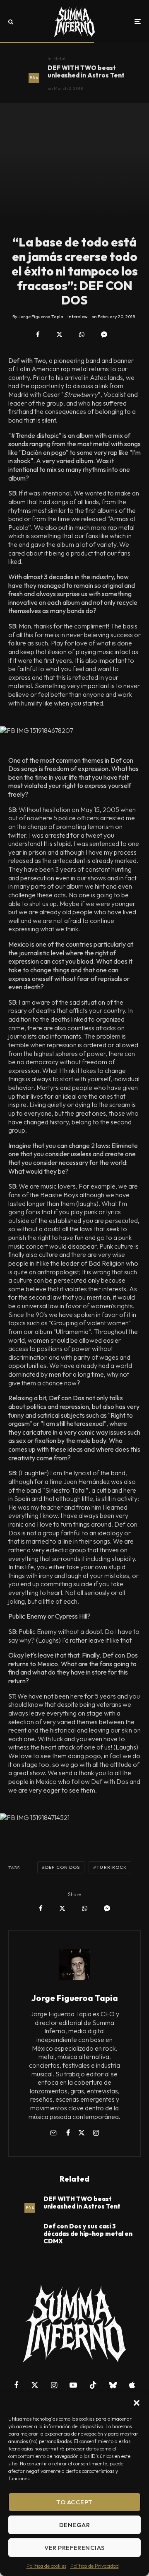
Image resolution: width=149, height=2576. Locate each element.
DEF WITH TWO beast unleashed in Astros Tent (86, 72)
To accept (74, 2502)
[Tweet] (59, 335)
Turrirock (112, 1867)
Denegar (74, 2525)
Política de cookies (46, 2566)
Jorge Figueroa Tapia (75, 1998)
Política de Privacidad (95, 2566)
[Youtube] (73, 2385)
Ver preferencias (74, 2548)
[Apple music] (132, 2385)
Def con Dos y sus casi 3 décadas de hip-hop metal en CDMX (88, 2234)
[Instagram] (54, 2385)
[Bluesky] (113, 2385)
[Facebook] (16, 2385)
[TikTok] (93, 2385)
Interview (77, 317)
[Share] (38, 335)
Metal (59, 58)
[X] (35, 2385)
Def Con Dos (62, 1867)
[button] (137, 2403)
